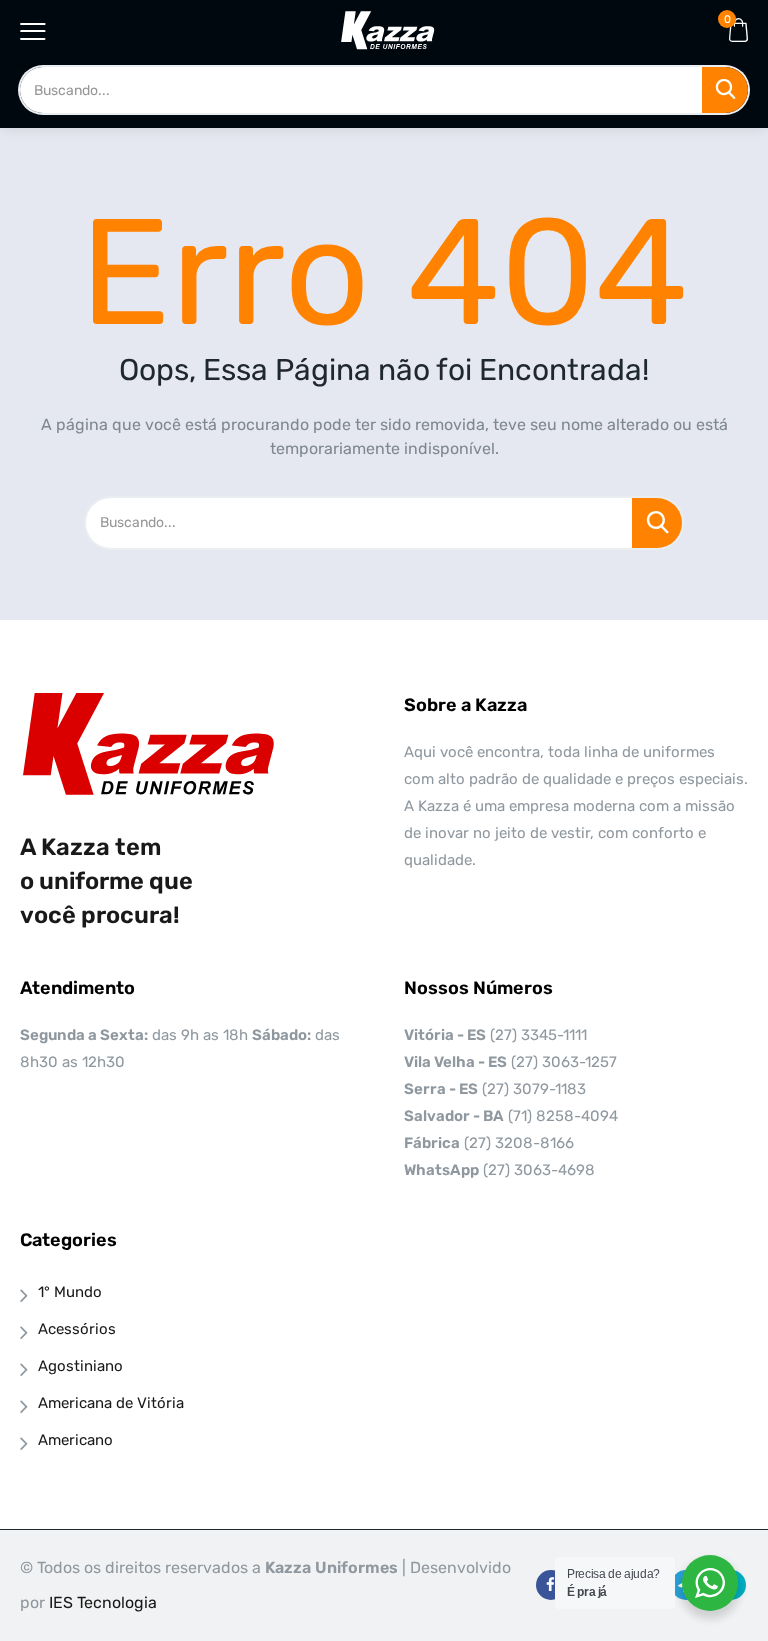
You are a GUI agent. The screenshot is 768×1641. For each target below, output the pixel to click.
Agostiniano (80, 1366)
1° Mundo (70, 1292)
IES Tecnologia (103, 1602)
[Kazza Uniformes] (387, 30)
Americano (75, 1440)
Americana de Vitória (111, 1403)
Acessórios (77, 1329)
